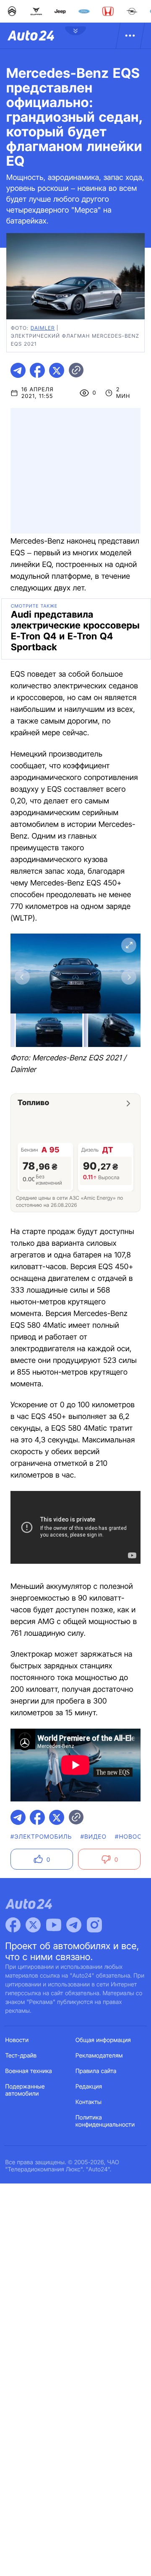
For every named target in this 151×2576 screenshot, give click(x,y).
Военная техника (29, 2071)
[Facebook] (13, 1925)
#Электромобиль (41, 1837)
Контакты (89, 2102)
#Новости (133, 1837)
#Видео (94, 1837)
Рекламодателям (99, 2056)
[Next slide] (129, 977)
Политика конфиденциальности (105, 2121)
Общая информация (103, 2040)
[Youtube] (54, 1925)
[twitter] (57, 370)
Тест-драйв (21, 2056)
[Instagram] (94, 1925)
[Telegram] (74, 1925)
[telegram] (18, 370)
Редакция (89, 2087)
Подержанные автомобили (25, 2090)
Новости (17, 2040)
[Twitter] (33, 1925)
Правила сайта (96, 2071)
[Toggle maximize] (129, 945)
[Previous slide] (22, 977)
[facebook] (37, 370)
